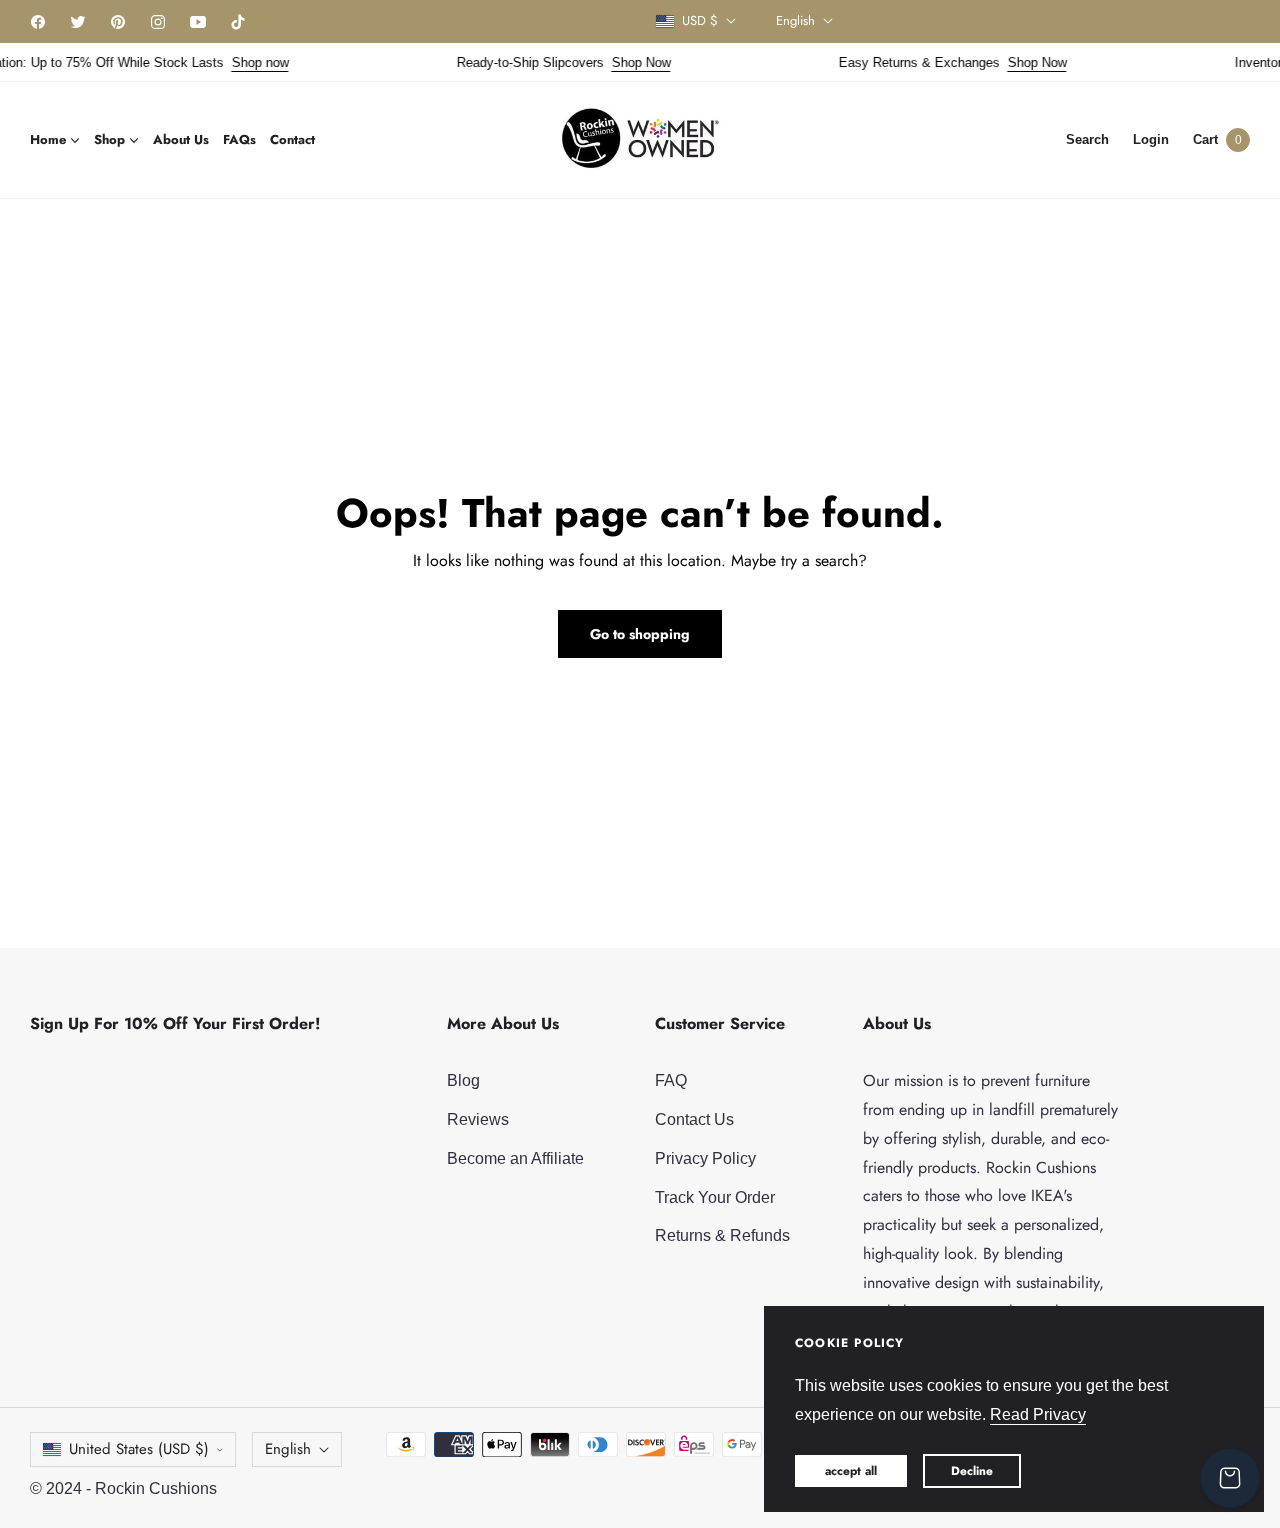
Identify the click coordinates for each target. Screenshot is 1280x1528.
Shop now (248, 62)
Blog (463, 1080)
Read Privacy (1038, 1414)
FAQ (671, 1080)
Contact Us (694, 1119)
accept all (851, 1471)
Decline (972, 1471)
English (795, 21)
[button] (1087, 139)
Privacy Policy (705, 1158)
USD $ (700, 21)
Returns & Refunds (722, 1235)
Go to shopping (640, 634)
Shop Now (629, 62)
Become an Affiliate (515, 1158)
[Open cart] (1230, 1478)
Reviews (478, 1119)
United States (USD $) (139, 1449)
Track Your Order (715, 1197)
